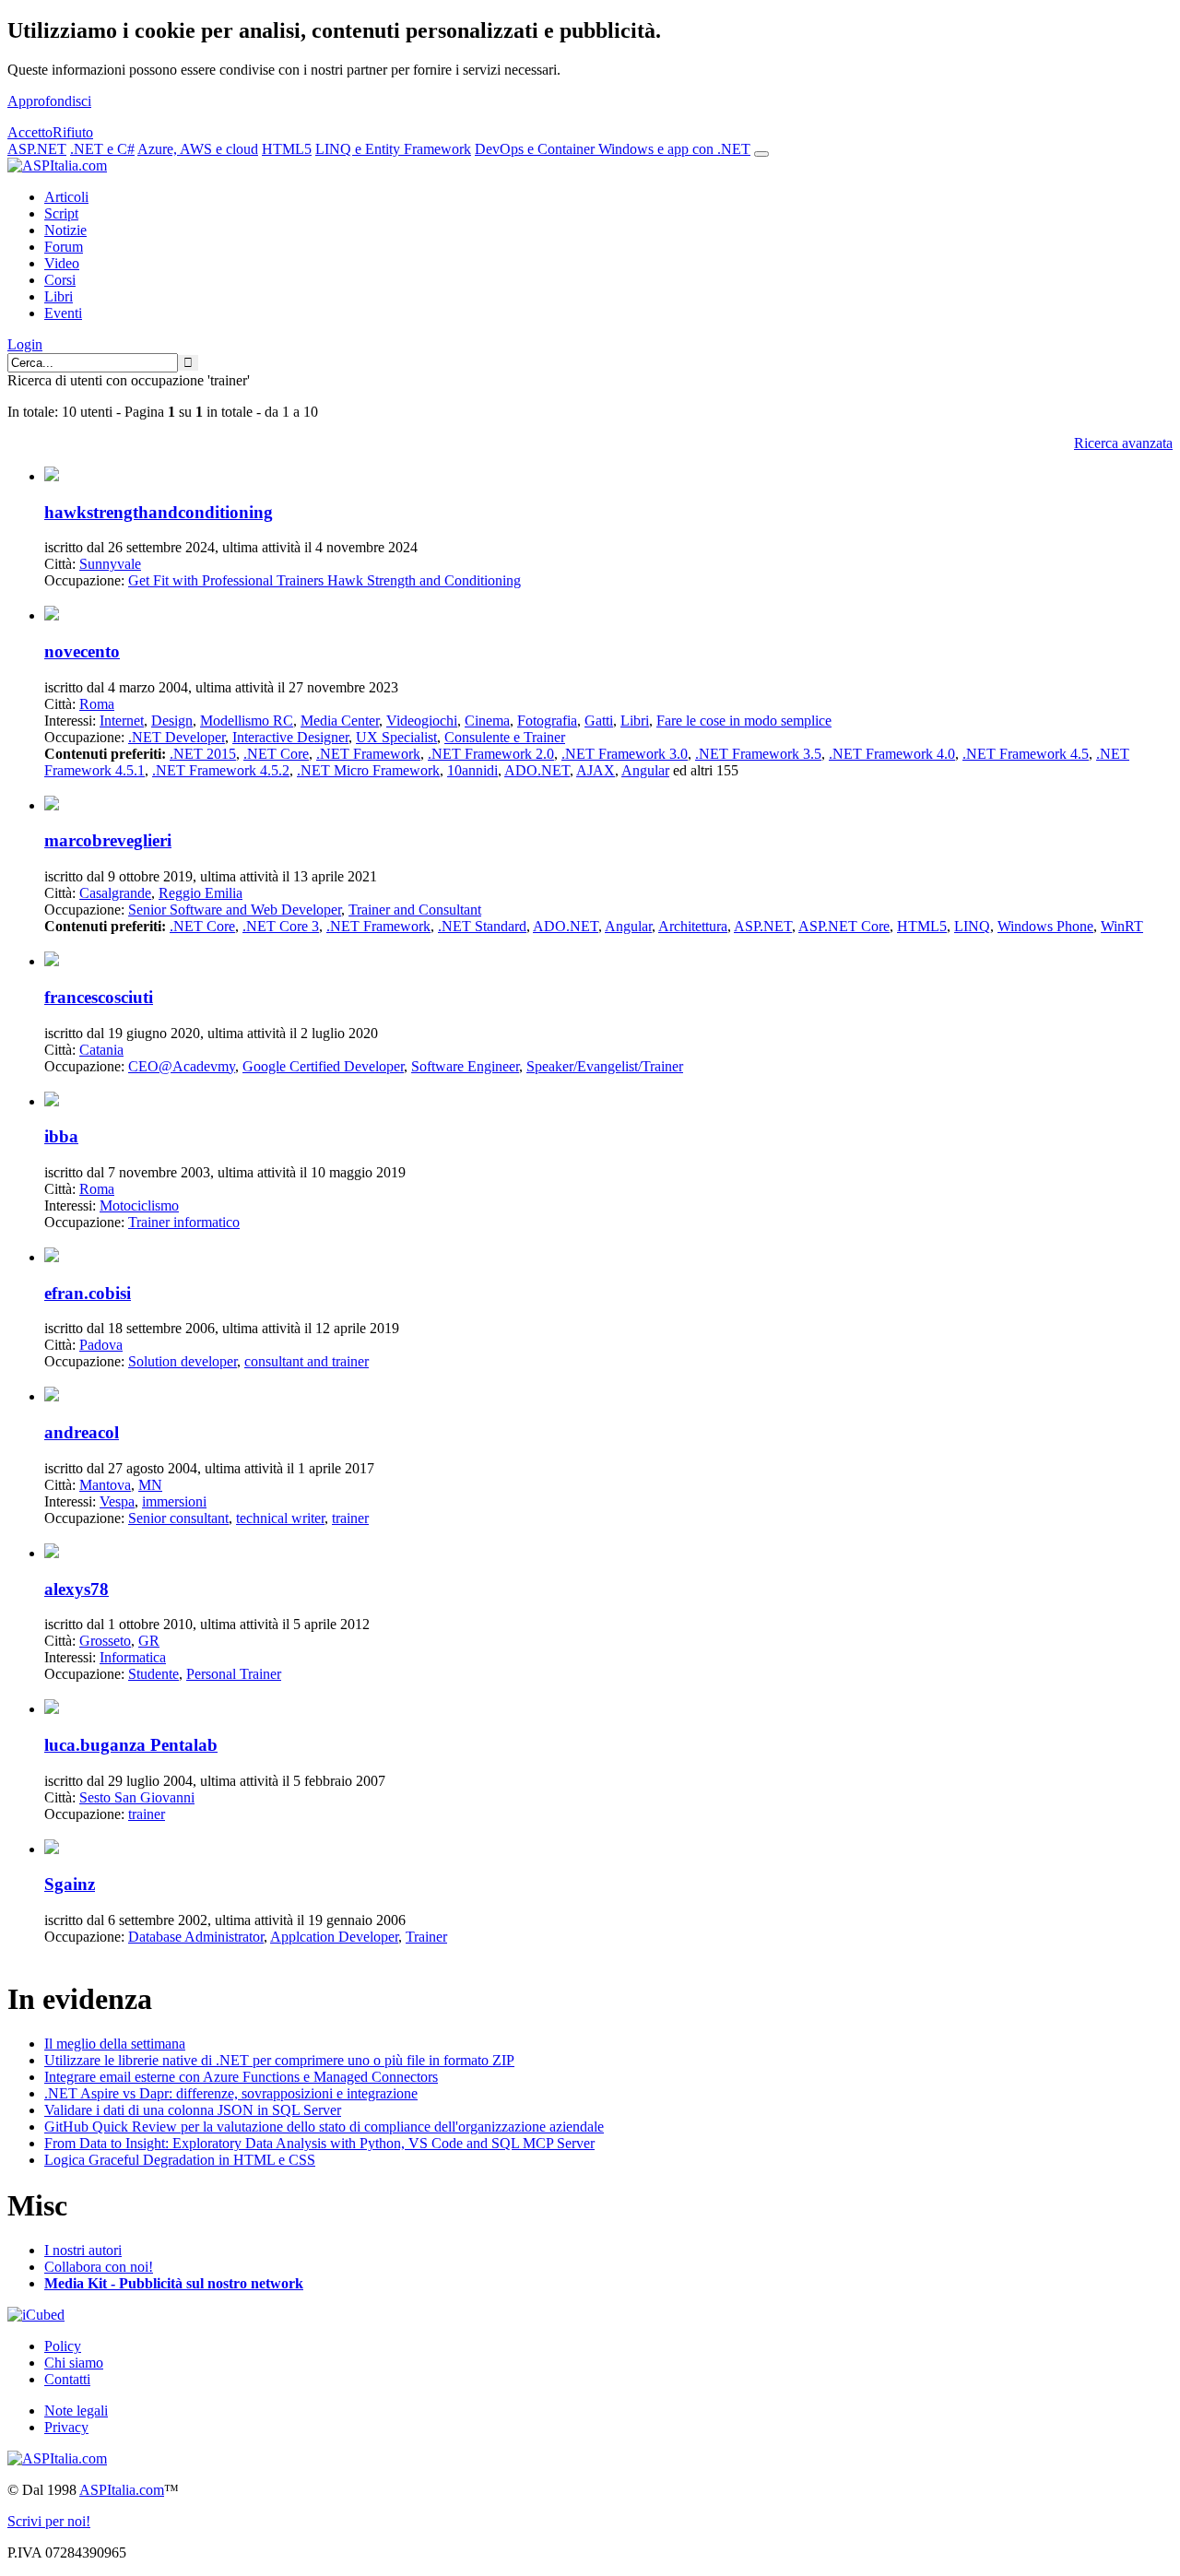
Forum (64, 247)
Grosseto (105, 1641)
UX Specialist (396, 737)
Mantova (105, 1485)
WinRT (1122, 926)
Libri (59, 296)
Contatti (67, 2379)
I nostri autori (83, 2250)
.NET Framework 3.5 (758, 754)
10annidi (472, 770)
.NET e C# (102, 149)
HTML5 (287, 149)
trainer (350, 1518)
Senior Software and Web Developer (235, 910)
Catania (101, 1050)
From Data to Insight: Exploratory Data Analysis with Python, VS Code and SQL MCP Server (319, 2143)
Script (61, 213)
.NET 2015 (203, 754)
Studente (153, 1674)
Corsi (60, 280)
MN (150, 1485)
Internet (122, 721)
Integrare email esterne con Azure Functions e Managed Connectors (241, 2077)
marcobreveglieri (108, 840)
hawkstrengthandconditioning (159, 512)
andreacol (82, 1432)
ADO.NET (537, 770)
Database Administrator (196, 1937)
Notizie (65, 230)
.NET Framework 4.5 (1026, 754)
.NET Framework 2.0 (491, 754)
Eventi (63, 313)
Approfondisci (49, 101)
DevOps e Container (537, 149)
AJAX (596, 770)
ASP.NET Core (844, 926)
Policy (63, 2346)
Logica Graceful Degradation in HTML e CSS (180, 2160)
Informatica (133, 1657)
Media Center (340, 721)
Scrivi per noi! (49, 2521)
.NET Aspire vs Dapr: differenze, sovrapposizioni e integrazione (231, 2093)
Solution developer (183, 1361)
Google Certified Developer (323, 1066)
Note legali (76, 2411)
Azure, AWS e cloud (198, 149)
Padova (101, 1345)
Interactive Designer (290, 737)
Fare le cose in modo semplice (744, 721)
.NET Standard (482, 926)
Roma (97, 704)
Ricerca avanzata (1123, 443)
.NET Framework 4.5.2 (221, 770)
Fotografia (547, 721)
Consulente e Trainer (505, 737)
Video (62, 263)
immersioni (174, 1501)
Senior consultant (178, 1518)
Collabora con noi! (99, 2267)
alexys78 (77, 1589)
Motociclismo (139, 1205)
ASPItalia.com (122, 2490)
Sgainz (70, 1884)
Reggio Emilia (201, 893)
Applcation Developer (334, 1937)
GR (149, 1641)
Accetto (30, 132)
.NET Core (276, 754)
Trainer (426, 1937)
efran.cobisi (88, 1293)
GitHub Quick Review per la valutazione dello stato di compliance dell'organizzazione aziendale (324, 2127)
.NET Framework (368, 754)
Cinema (487, 721)
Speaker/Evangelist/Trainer (605, 1066)
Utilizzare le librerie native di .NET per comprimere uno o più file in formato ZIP (279, 2060)
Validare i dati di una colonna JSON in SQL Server (193, 2110)
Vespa (117, 1501)
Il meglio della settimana (115, 2044)
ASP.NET (37, 149)
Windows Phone (1045, 926)
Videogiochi (422, 721)
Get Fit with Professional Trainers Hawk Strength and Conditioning (324, 580)
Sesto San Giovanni (137, 1797)
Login (25, 344)
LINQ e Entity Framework (393, 149)
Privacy (66, 2427)
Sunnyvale (110, 564)
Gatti (599, 721)
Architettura (693, 926)
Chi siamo (74, 2363)
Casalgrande (115, 893)
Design (172, 721)
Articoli (66, 197)
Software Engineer (465, 1066)
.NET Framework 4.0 (892, 754)
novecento (82, 651)
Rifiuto (73, 132)
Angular (645, 770)
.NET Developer (177, 737)
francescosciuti (99, 997)
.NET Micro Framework (368, 770)
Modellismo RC (247, 721)
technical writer (280, 1518)
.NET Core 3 (281, 926)
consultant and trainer (307, 1361)
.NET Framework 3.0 (625, 754)
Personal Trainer (234, 1674)
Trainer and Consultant (415, 910)
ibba (61, 1136)
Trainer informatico (184, 1222)
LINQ (972, 926)
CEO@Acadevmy (182, 1066)
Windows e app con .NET (674, 149)
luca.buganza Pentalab (131, 1745)
